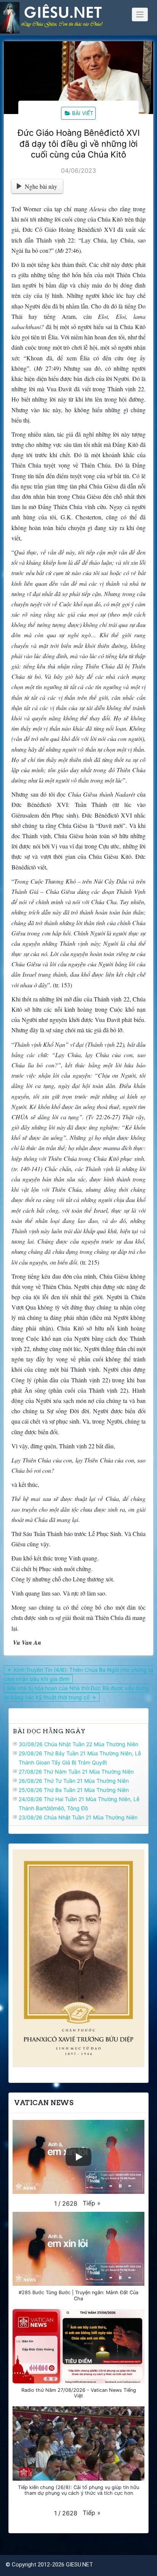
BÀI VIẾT (83, 113)
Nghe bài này (41, 186)
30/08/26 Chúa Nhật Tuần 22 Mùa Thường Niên (78, 1744)
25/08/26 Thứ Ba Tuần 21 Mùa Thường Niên (74, 1790)
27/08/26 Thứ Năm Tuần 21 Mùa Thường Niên (76, 1772)
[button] (92, 2203)
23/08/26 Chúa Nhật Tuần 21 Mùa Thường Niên (78, 1817)
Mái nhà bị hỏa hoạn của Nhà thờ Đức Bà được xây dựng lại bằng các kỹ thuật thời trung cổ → (76, 1693)
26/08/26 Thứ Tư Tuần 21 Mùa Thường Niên (74, 1781)
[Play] (78, 2157)
